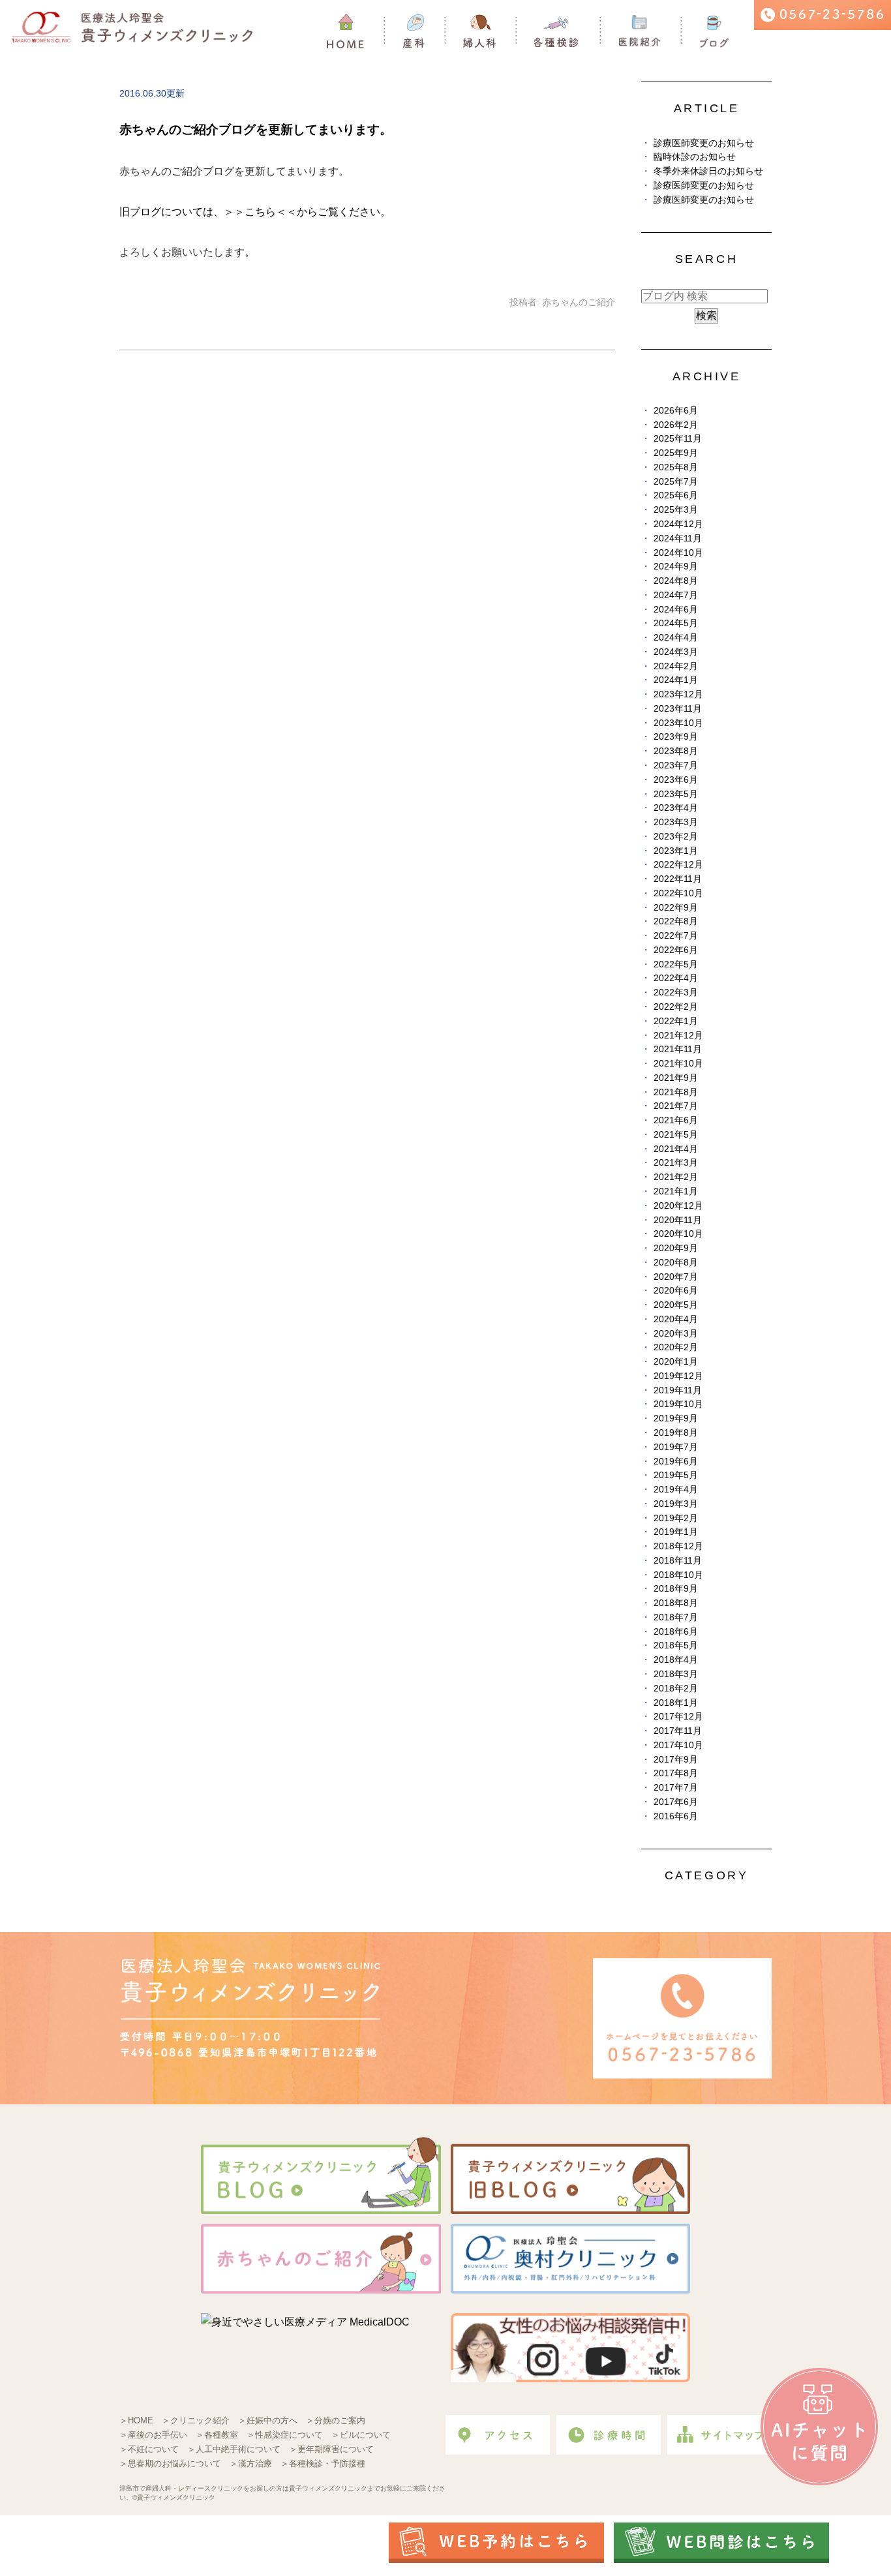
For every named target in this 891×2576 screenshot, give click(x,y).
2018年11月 (678, 1561)
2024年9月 (676, 567)
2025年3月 (676, 510)
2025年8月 (676, 467)
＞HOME (136, 2420)
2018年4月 (676, 1660)
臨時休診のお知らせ (695, 157)
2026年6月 (676, 411)
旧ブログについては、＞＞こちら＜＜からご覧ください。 (255, 212)
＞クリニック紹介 (196, 2420)
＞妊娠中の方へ (268, 2420)
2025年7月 (676, 482)
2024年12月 (678, 524)
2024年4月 (676, 638)
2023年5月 (676, 794)
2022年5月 (676, 964)
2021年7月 (676, 1106)
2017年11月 (678, 1731)
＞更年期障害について (331, 2449)
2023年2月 (676, 837)
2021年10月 (678, 1064)
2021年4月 (676, 1149)
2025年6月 (676, 495)
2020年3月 (676, 1334)
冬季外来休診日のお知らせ (708, 171)
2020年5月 (676, 1305)
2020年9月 (676, 1248)
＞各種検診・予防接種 (323, 2463)
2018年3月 (676, 1674)
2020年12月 (678, 1206)
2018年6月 (676, 1632)
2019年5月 (676, 1475)
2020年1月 (676, 1362)
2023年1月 (676, 851)
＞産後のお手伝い (153, 2435)
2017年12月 (678, 1717)
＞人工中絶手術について (234, 2449)
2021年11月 (678, 1049)
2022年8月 (676, 921)
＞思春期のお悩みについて (170, 2463)
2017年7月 (676, 1788)
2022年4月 (676, 978)
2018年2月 (676, 1689)
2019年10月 (678, 1404)
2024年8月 (676, 581)
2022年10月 (678, 893)
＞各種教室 (217, 2435)
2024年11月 (678, 538)
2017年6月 (676, 1802)
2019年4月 (676, 1490)
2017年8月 (676, 1773)
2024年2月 (676, 666)
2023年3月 (676, 822)
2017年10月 (678, 1745)
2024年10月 (678, 553)
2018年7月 (676, 1617)
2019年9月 (676, 1418)
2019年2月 (676, 1518)
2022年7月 (676, 936)
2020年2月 (676, 1347)
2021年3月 (676, 1163)
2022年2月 (676, 1007)
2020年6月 (676, 1291)
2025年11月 (678, 439)
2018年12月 (678, 1546)
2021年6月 (676, 1120)
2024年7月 (676, 595)
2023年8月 (676, 751)
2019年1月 (676, 1532)
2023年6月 (676, 780)
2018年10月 (678, 1575)
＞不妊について (149, 2449)
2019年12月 (678, 1376)
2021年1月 (676, 1191)
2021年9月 (676, 1078)
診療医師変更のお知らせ (704, 143)
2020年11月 (678, 1220)
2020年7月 (676, 1277)
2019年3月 (676, 1504)
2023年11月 (678, 709)
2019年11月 (678, 1390)
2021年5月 (676, 1135)
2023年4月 (676, 808)
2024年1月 (676, 680)
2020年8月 (676, 1263)
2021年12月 (678, 1036)
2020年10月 (678, 1234)
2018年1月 (676, 1703)
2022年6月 (676, 950)
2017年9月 (676, 1760)
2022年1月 (676, 1021)
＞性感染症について (285, 2435)
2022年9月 (676, 908)
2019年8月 (676, 1433)
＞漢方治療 (251, 2463)
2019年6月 (676, 1462)
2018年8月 (676, 1603)
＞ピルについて (361, 2435)
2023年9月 (676, 737)
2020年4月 (676, 1319)
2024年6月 (676, 610)
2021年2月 (676, 1177)
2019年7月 (676, 1447)
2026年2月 (676, 425)
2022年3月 (676, 993)
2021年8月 (676, 1092)
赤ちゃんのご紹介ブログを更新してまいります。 (256, 129)
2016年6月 (676, 1816)
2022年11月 (678, 879)
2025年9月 (676, 453)
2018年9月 (676, 1589)
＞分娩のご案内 (336, 2420)
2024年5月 (676, 623)
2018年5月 (676, 1645)
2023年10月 (678, 723)
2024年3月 (676, 652)
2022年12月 (678, 865)
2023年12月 (678, 694)
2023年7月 (676, 765)
